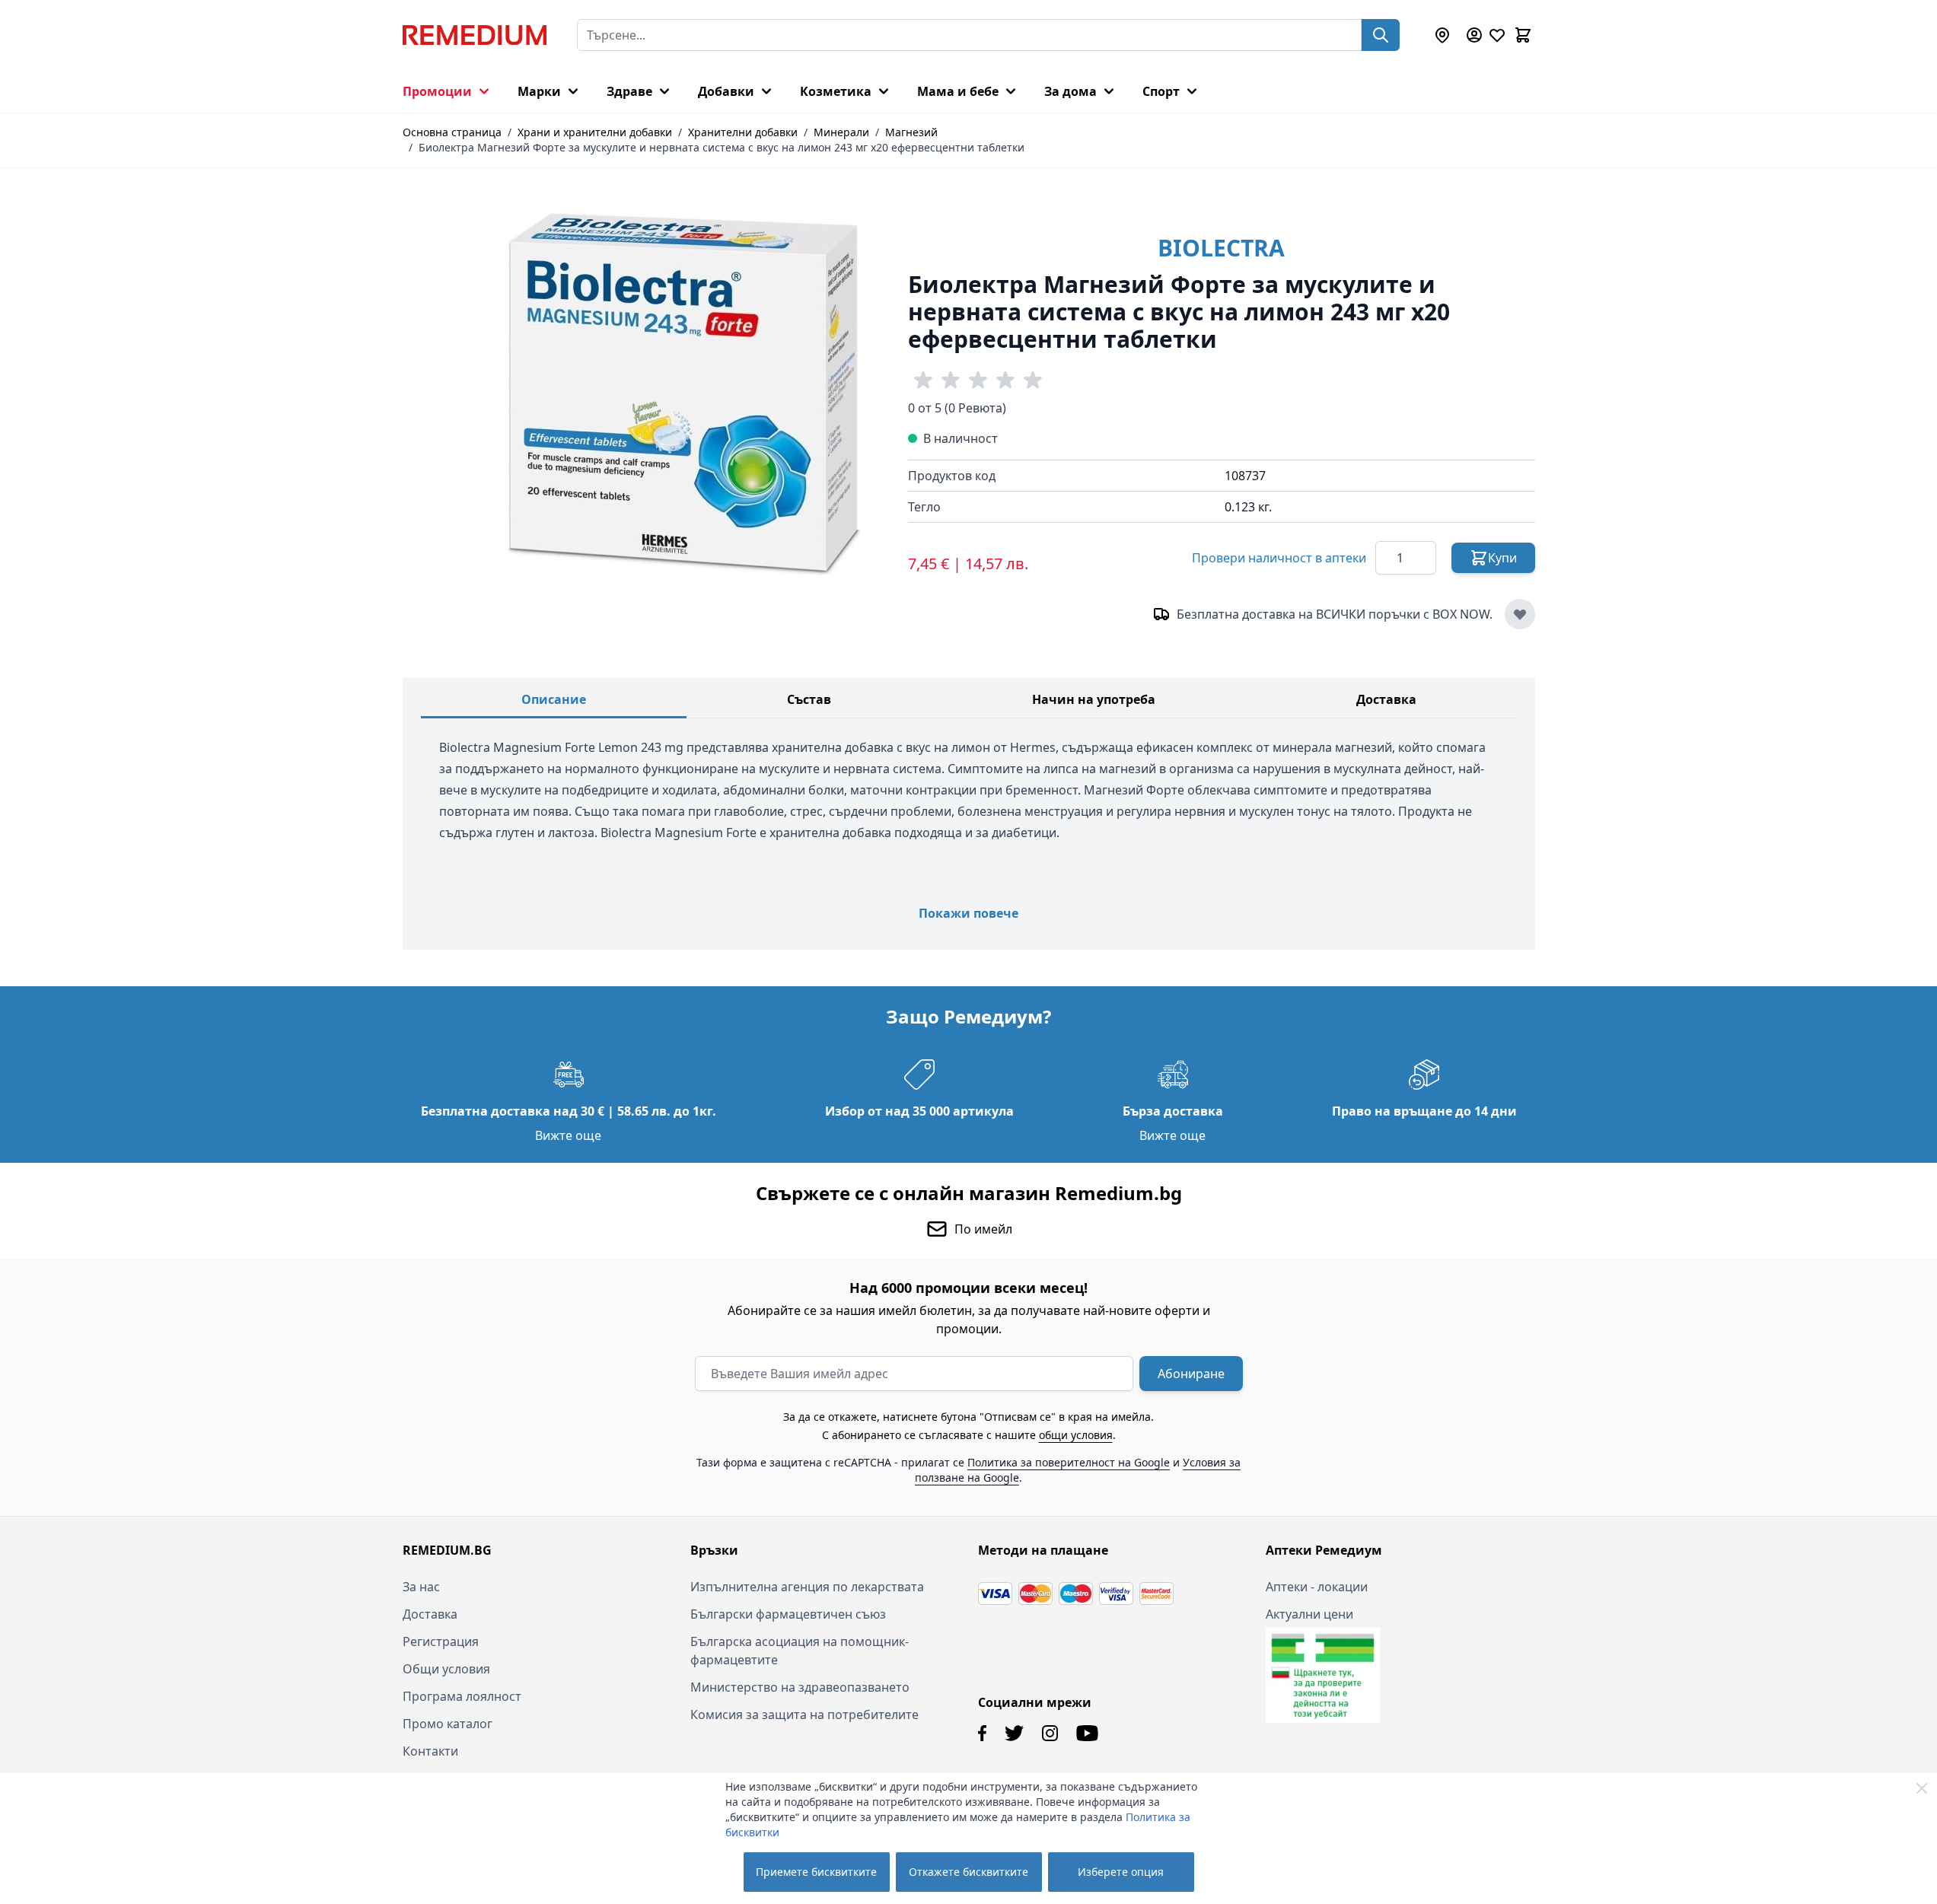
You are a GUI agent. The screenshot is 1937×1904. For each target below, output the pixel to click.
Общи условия (446, 1669)
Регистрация (441, 1641)
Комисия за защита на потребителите (804, 1715)
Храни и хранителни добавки (595, 132)
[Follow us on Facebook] (982, 1733)
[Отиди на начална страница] (475, 35)
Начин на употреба (1094, 699)
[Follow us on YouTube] (1087, 1733)
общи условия (1076, 1435)
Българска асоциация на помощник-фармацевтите (800, 1651)
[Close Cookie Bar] (1922, 1788)
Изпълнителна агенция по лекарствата (807, 1587)
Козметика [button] (836, 91)
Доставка (1386, 699)
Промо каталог (448, 1724)
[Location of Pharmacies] (1442, 35)
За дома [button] (1070, 91)
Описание (554, 699)
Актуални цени (1309, 1614)
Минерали (841, 132)
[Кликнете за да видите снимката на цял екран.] (684, 393)
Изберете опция (1121, 1872)
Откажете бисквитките (968, 1872)
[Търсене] (1381, 35)
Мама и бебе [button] (958, 91)
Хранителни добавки (743, 132)
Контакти (430, 1751)
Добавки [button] (726, 91)
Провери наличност (1279, 558)
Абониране (1191, 1374)
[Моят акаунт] (1474, 35)
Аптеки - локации (1317, 1587)
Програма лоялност (462, 1696)
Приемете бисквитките (816, 1872)
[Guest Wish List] (1497, 35)
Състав (809, 699)
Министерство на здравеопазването (800, 1687)
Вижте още (568, 1135)
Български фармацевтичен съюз (788, 1614)
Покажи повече (968, 913)
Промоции (437, 91)
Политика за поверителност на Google (1069, 1462)
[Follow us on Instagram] (1050, 1733)
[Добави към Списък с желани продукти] (1520, 614)
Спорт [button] (1161, 91)
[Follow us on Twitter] (1014, 1733)
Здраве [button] (629, 91)
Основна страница (452, 132)
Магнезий (911, 132)
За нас (421, 1587)
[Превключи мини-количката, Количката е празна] (1523, 35)
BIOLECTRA (1221, 248)
